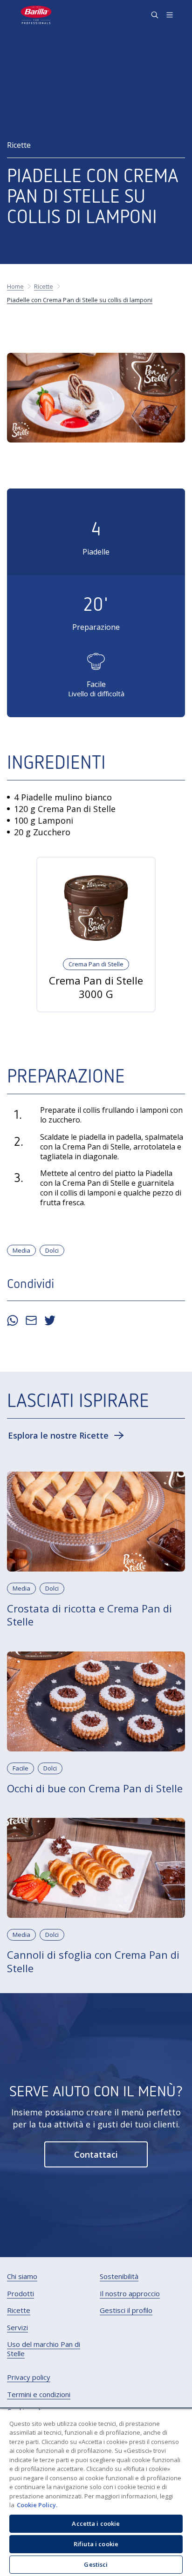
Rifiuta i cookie (96, 2544)
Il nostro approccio (130, 2294)
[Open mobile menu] (170, 15)
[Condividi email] (31, 1321)
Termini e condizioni (39, 2394)
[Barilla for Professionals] (36, 15)
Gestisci (96, 2564)
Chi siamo (22, 2276)
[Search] (155, 15)
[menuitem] (22, 2277)
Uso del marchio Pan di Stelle (44, 2349)
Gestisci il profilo (126, 2310)
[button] (66, 1435)
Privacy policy (29, 2377)
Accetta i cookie (96, 2523)
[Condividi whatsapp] (13, 1321)
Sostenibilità (119, 2276)
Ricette (19, 2310)
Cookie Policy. (37, 2505)
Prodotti (21, 2294)
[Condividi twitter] (50, 1321)
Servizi (17, 2328)
